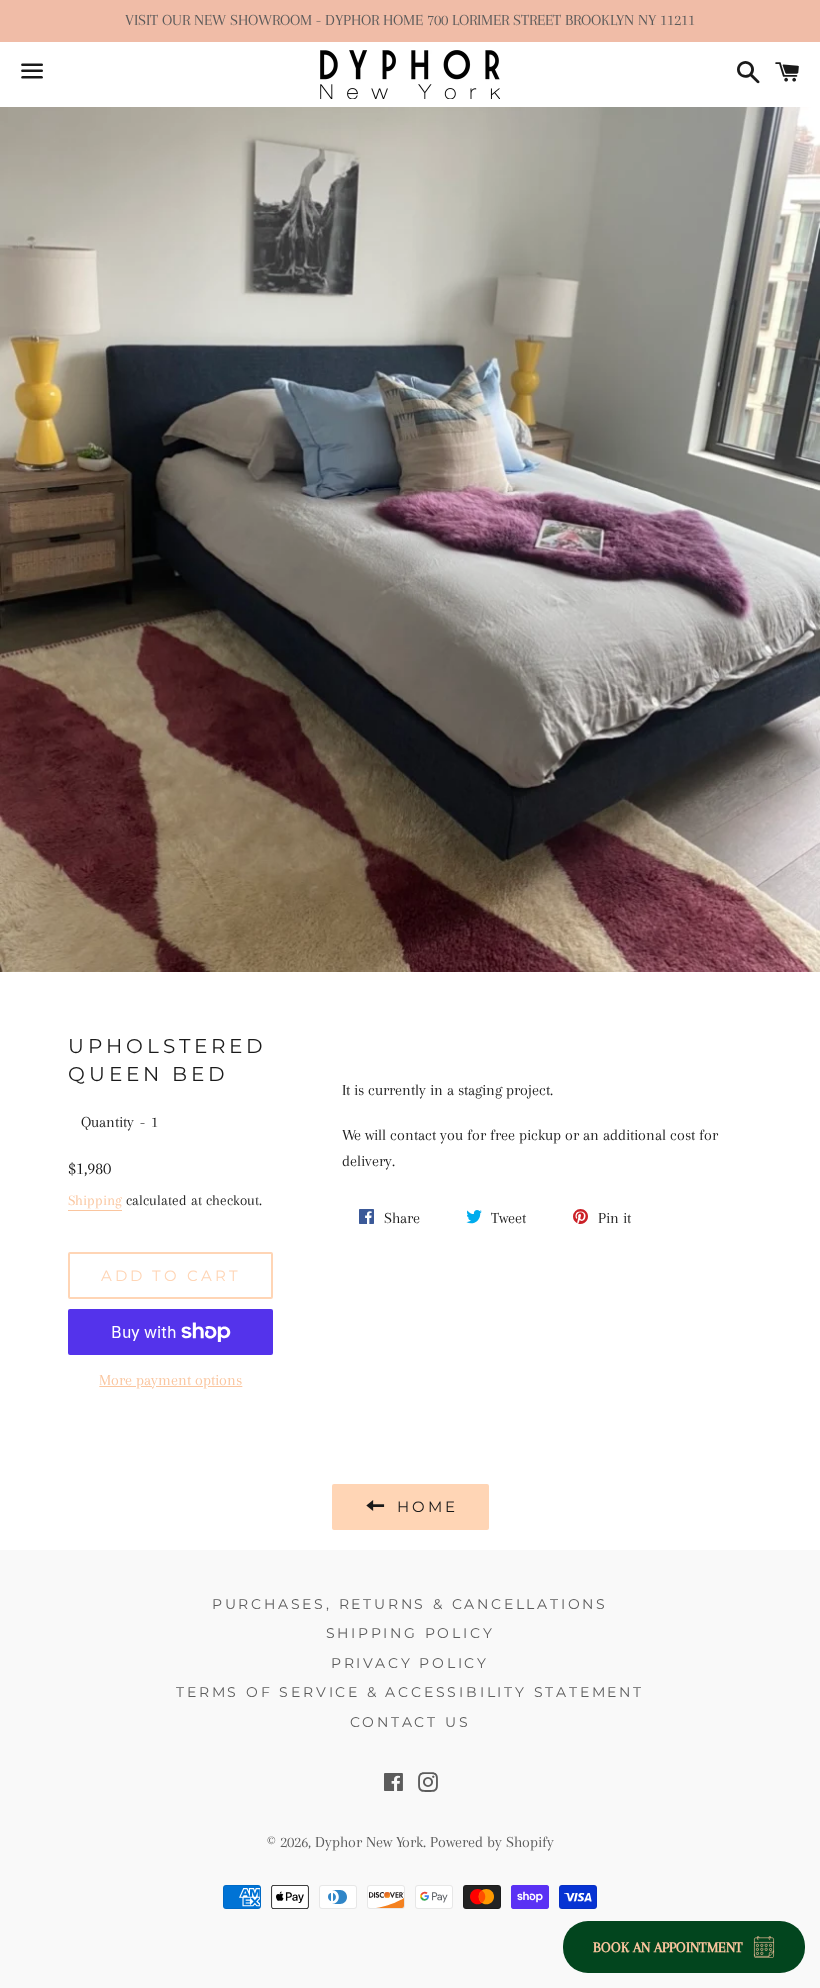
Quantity (107, 1122)
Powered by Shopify (492, 1842)
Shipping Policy (410, 1633)
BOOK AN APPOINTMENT (668, 1947)
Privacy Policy (410, 1663)
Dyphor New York (369, 1842)
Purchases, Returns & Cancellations (410, 1604)
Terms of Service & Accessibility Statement (410, 1692)
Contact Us (410, 1722)
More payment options (170, 1380)
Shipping (95, 1200)
